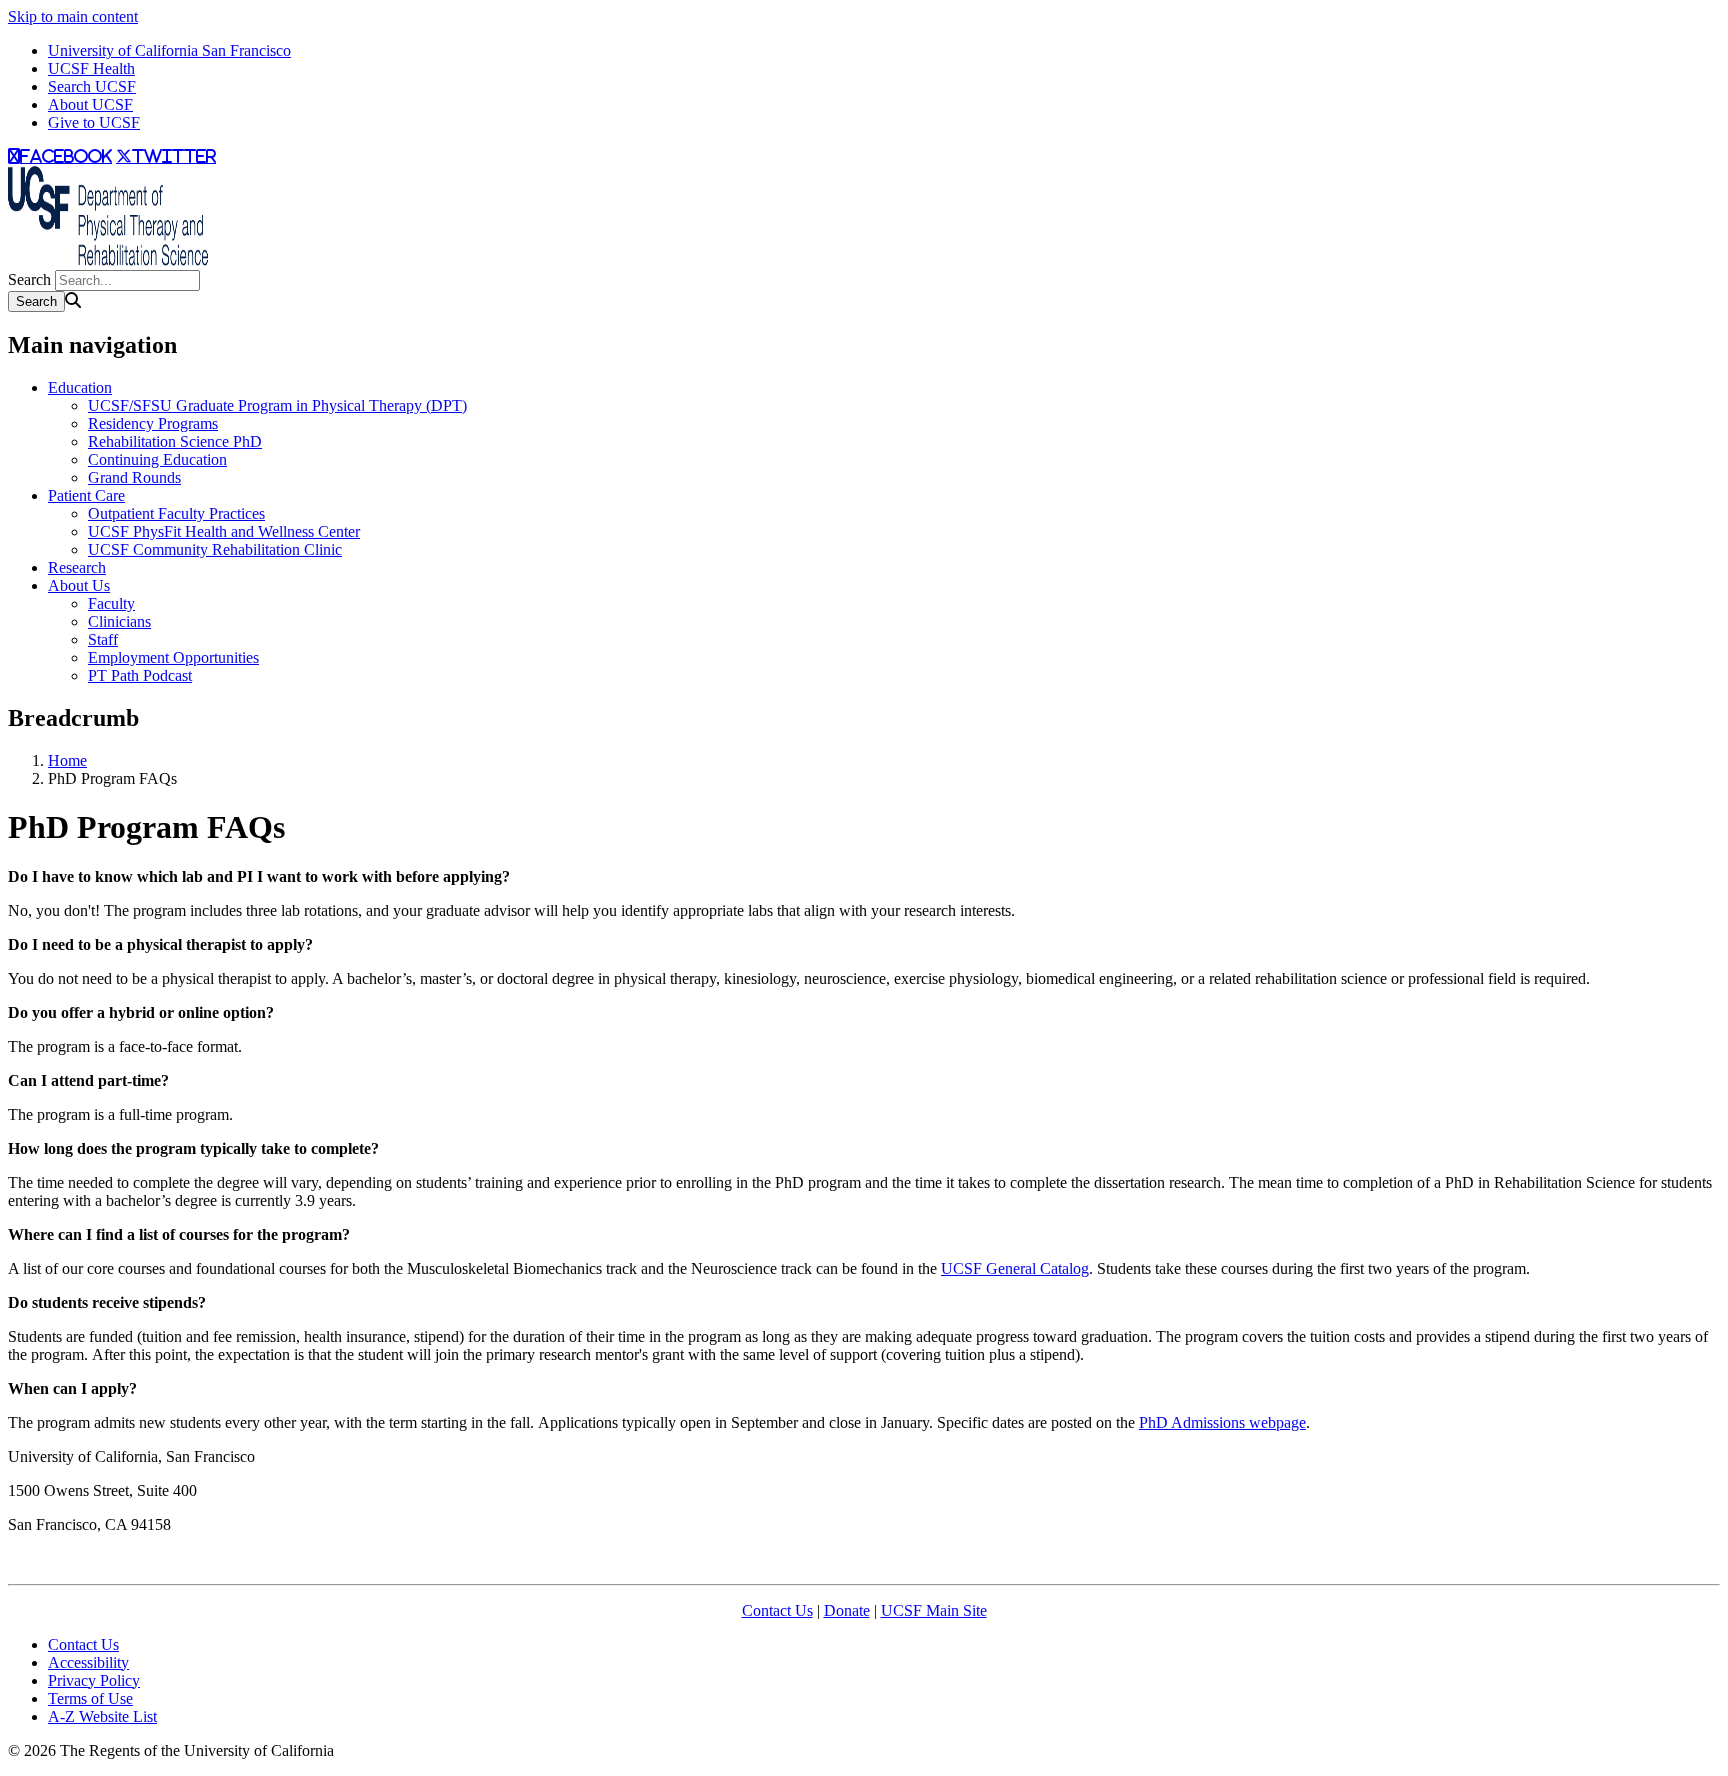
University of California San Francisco (169, 50)
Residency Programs (153, 423)
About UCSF (90, 104)
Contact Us (777, 1610)
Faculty (111, 603)
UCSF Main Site (934, 1610)
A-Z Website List (102, 1716)
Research (77, 567)
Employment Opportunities (173, 657)
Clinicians (119, 621)
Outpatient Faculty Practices (176, 513)
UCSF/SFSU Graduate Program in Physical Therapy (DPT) (277, 405)
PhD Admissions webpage (1222, 1422)
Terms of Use (90, 1698)
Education (80, 387)
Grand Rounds (134, 477)
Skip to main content (73, 16)
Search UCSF (92, 86)
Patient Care (86, 495)
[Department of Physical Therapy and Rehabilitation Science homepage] (108, 260)
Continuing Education (157, 459)
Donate (847, 1610)
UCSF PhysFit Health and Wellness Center (224, 531)
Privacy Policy (94, 1680)
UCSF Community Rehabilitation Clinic (215, 549)
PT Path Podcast (140, 675)
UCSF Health (91, 68)
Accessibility (88, 1662)
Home (67, 760)
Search (29, 279)
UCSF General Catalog (1015, 1268)
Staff (103, 639)
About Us (79, 585)
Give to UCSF (94, 122)
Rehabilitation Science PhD (175, 441)
